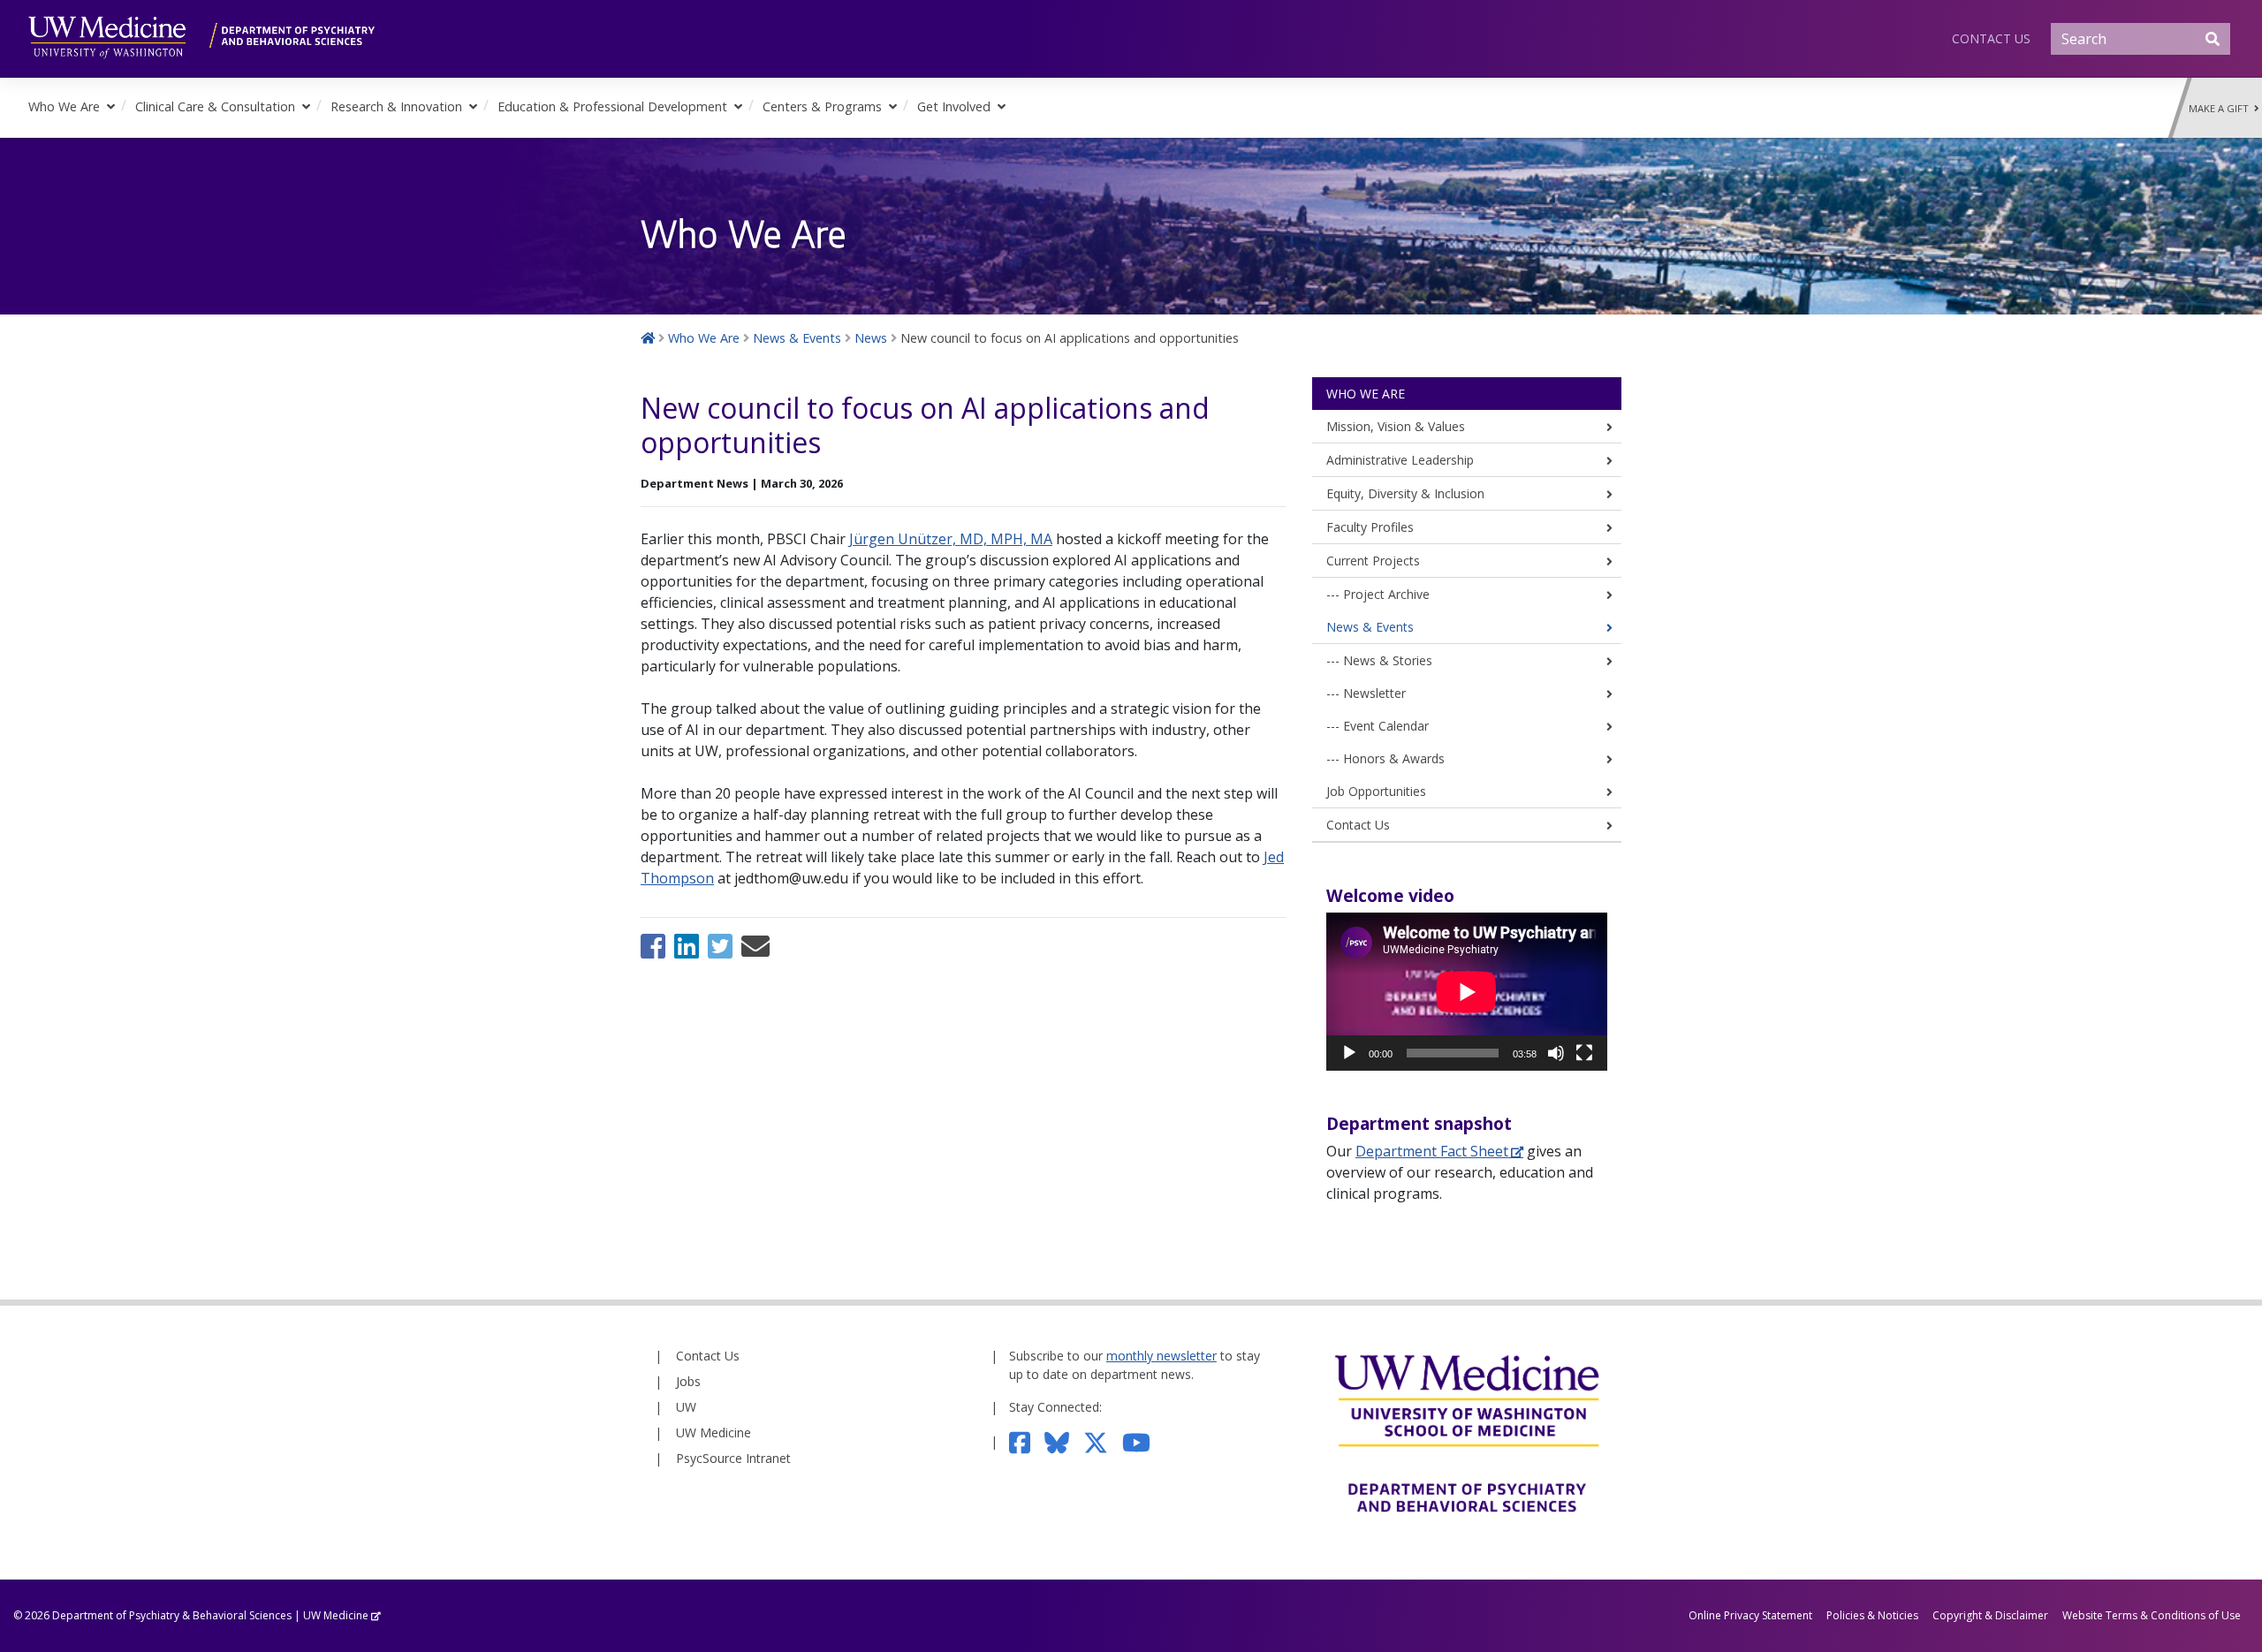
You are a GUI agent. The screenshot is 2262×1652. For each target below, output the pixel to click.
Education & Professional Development (612, 106)
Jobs (688, 1381)
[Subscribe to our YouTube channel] (1143, 1441)
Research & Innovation (396, 106)
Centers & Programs (822, 106)
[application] (1467, 992)
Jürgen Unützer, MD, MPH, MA (951, 539)
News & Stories (1388, 660)
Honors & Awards (1394, 758)
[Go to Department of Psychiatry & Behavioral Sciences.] (648, 338)
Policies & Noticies (1872, 1615)
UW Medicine (714, 1432)
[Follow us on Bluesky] (1064, 1441)
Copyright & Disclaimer (1990, 1615)
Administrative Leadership (1400, 460)
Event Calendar (1386, 726)
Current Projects (1373, 561)
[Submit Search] (2213, 39)
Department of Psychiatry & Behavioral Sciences (172, 1615)
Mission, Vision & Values (1396, 426)
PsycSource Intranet (733, 1458)
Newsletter (1374, 693)
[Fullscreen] (1584, 1053)
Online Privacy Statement (1750, 1615)
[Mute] (1556, 1053)
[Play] (1349, 1053)
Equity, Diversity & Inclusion (1405, 493)
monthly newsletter (1161, 1356)
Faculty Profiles (1370, 527)
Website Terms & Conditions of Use (2152, 1615)
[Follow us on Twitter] (1103, 1441)
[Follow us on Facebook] (1027, 1441)
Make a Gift (2221, 108)
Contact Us (1991, 38)
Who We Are (64, 106)
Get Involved (954, 106)
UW (686, 1407)
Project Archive (1386, 594)
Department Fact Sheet (1432, 1151)
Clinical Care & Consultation (215, 106)
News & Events (1370, 627)
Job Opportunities (1376, 791)
